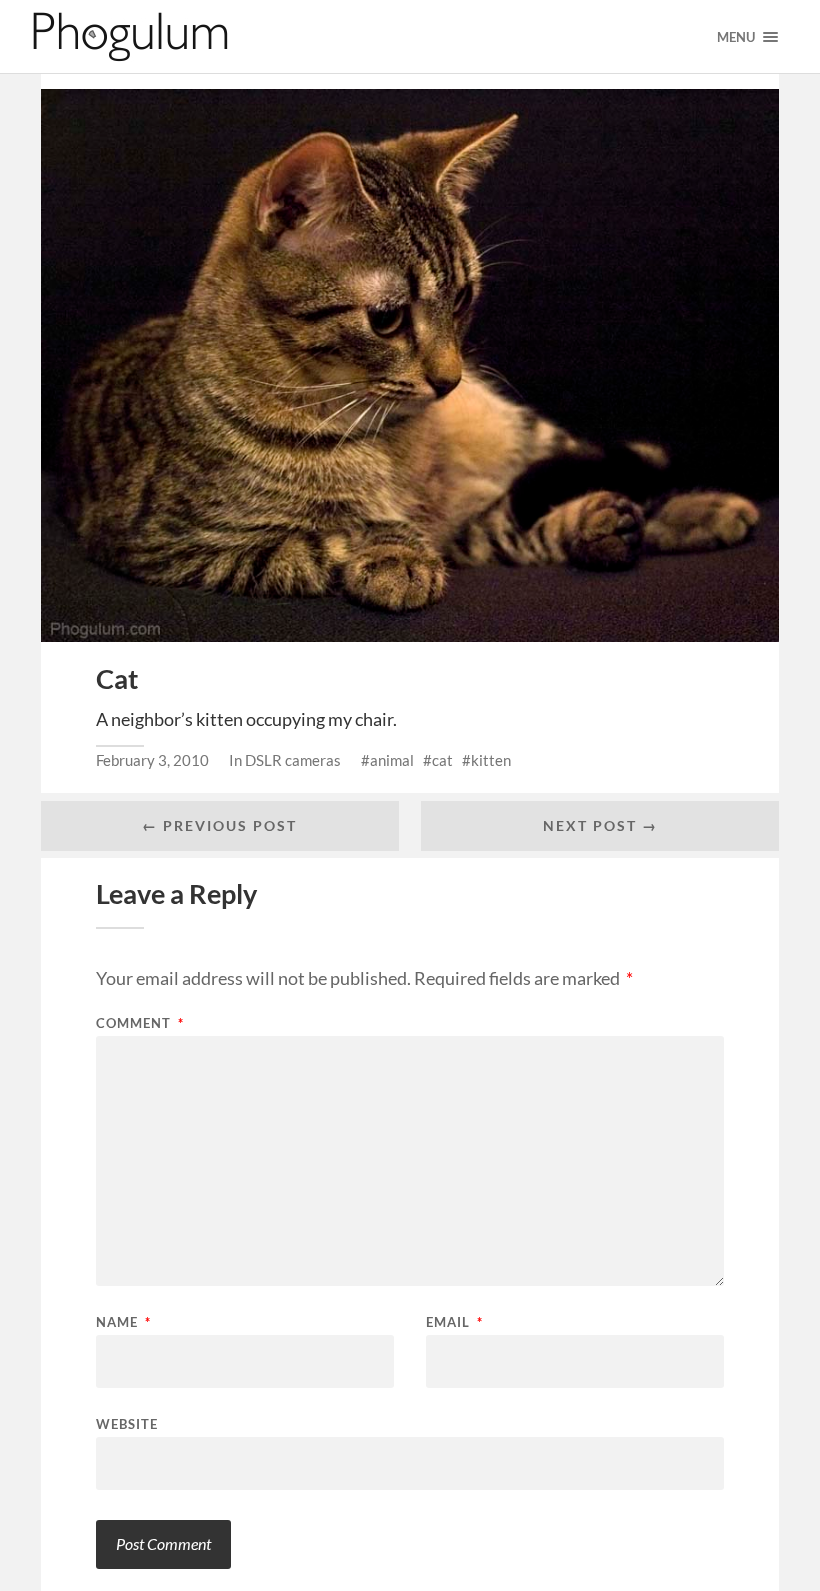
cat (442, 760)
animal (392, 760)
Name (123, 1322)
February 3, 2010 (152, 760)
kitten (491, 760)
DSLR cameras (293, 760)
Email (454, 1322)
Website (127, 1423)
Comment (140, 1023)
